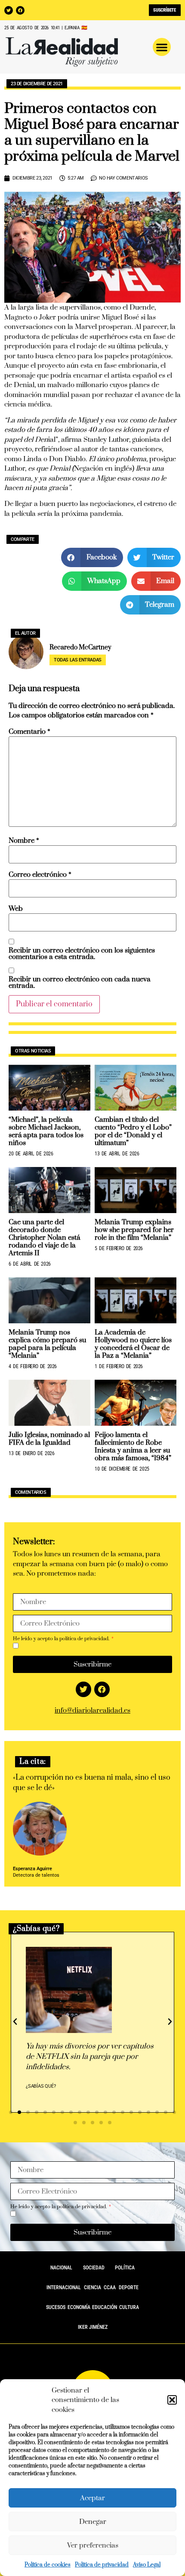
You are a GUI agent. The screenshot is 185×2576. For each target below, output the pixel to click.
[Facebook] (20, 10)
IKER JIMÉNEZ (93, 2327)
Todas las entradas (78, 660)
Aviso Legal (147, 2565)
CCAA (110, 2287)
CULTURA (129, 2307)
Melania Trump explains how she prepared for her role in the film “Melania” (134, 1230)
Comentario (29, 732)
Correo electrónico (40, 875)
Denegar (93, 2522)
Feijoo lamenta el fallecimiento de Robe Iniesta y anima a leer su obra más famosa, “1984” (133, 1446)
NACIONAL (61, 2268)
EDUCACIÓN (105, 2307)
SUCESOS (56, 2307)
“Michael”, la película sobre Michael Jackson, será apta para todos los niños (46, 1131)
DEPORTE (129, 2287)
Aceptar (92, 2498)
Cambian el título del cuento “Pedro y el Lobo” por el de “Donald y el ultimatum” (133, 1131)
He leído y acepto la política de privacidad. (62, 1639)
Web (16, 909)
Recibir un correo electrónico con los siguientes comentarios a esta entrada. (82, 954)
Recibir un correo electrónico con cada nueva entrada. (80, 983)
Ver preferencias (93, 2545)
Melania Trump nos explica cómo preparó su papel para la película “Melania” (47, 1344)
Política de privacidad (102, 2565)
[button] (172, 2400)
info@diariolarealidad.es (92, 1710)
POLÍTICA (125, 2268)
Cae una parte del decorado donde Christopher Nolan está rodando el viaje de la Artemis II (44, 1238)
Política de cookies (48, 2565)
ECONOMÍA (79, 2307)
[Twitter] (9, 10)
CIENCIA (92, 2287)
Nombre (24, 841)
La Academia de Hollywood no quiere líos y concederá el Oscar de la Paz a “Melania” (133, 1344)
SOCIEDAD (94, 2268)
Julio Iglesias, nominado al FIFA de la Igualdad (49, 1439)
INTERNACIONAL (64, 2287)
